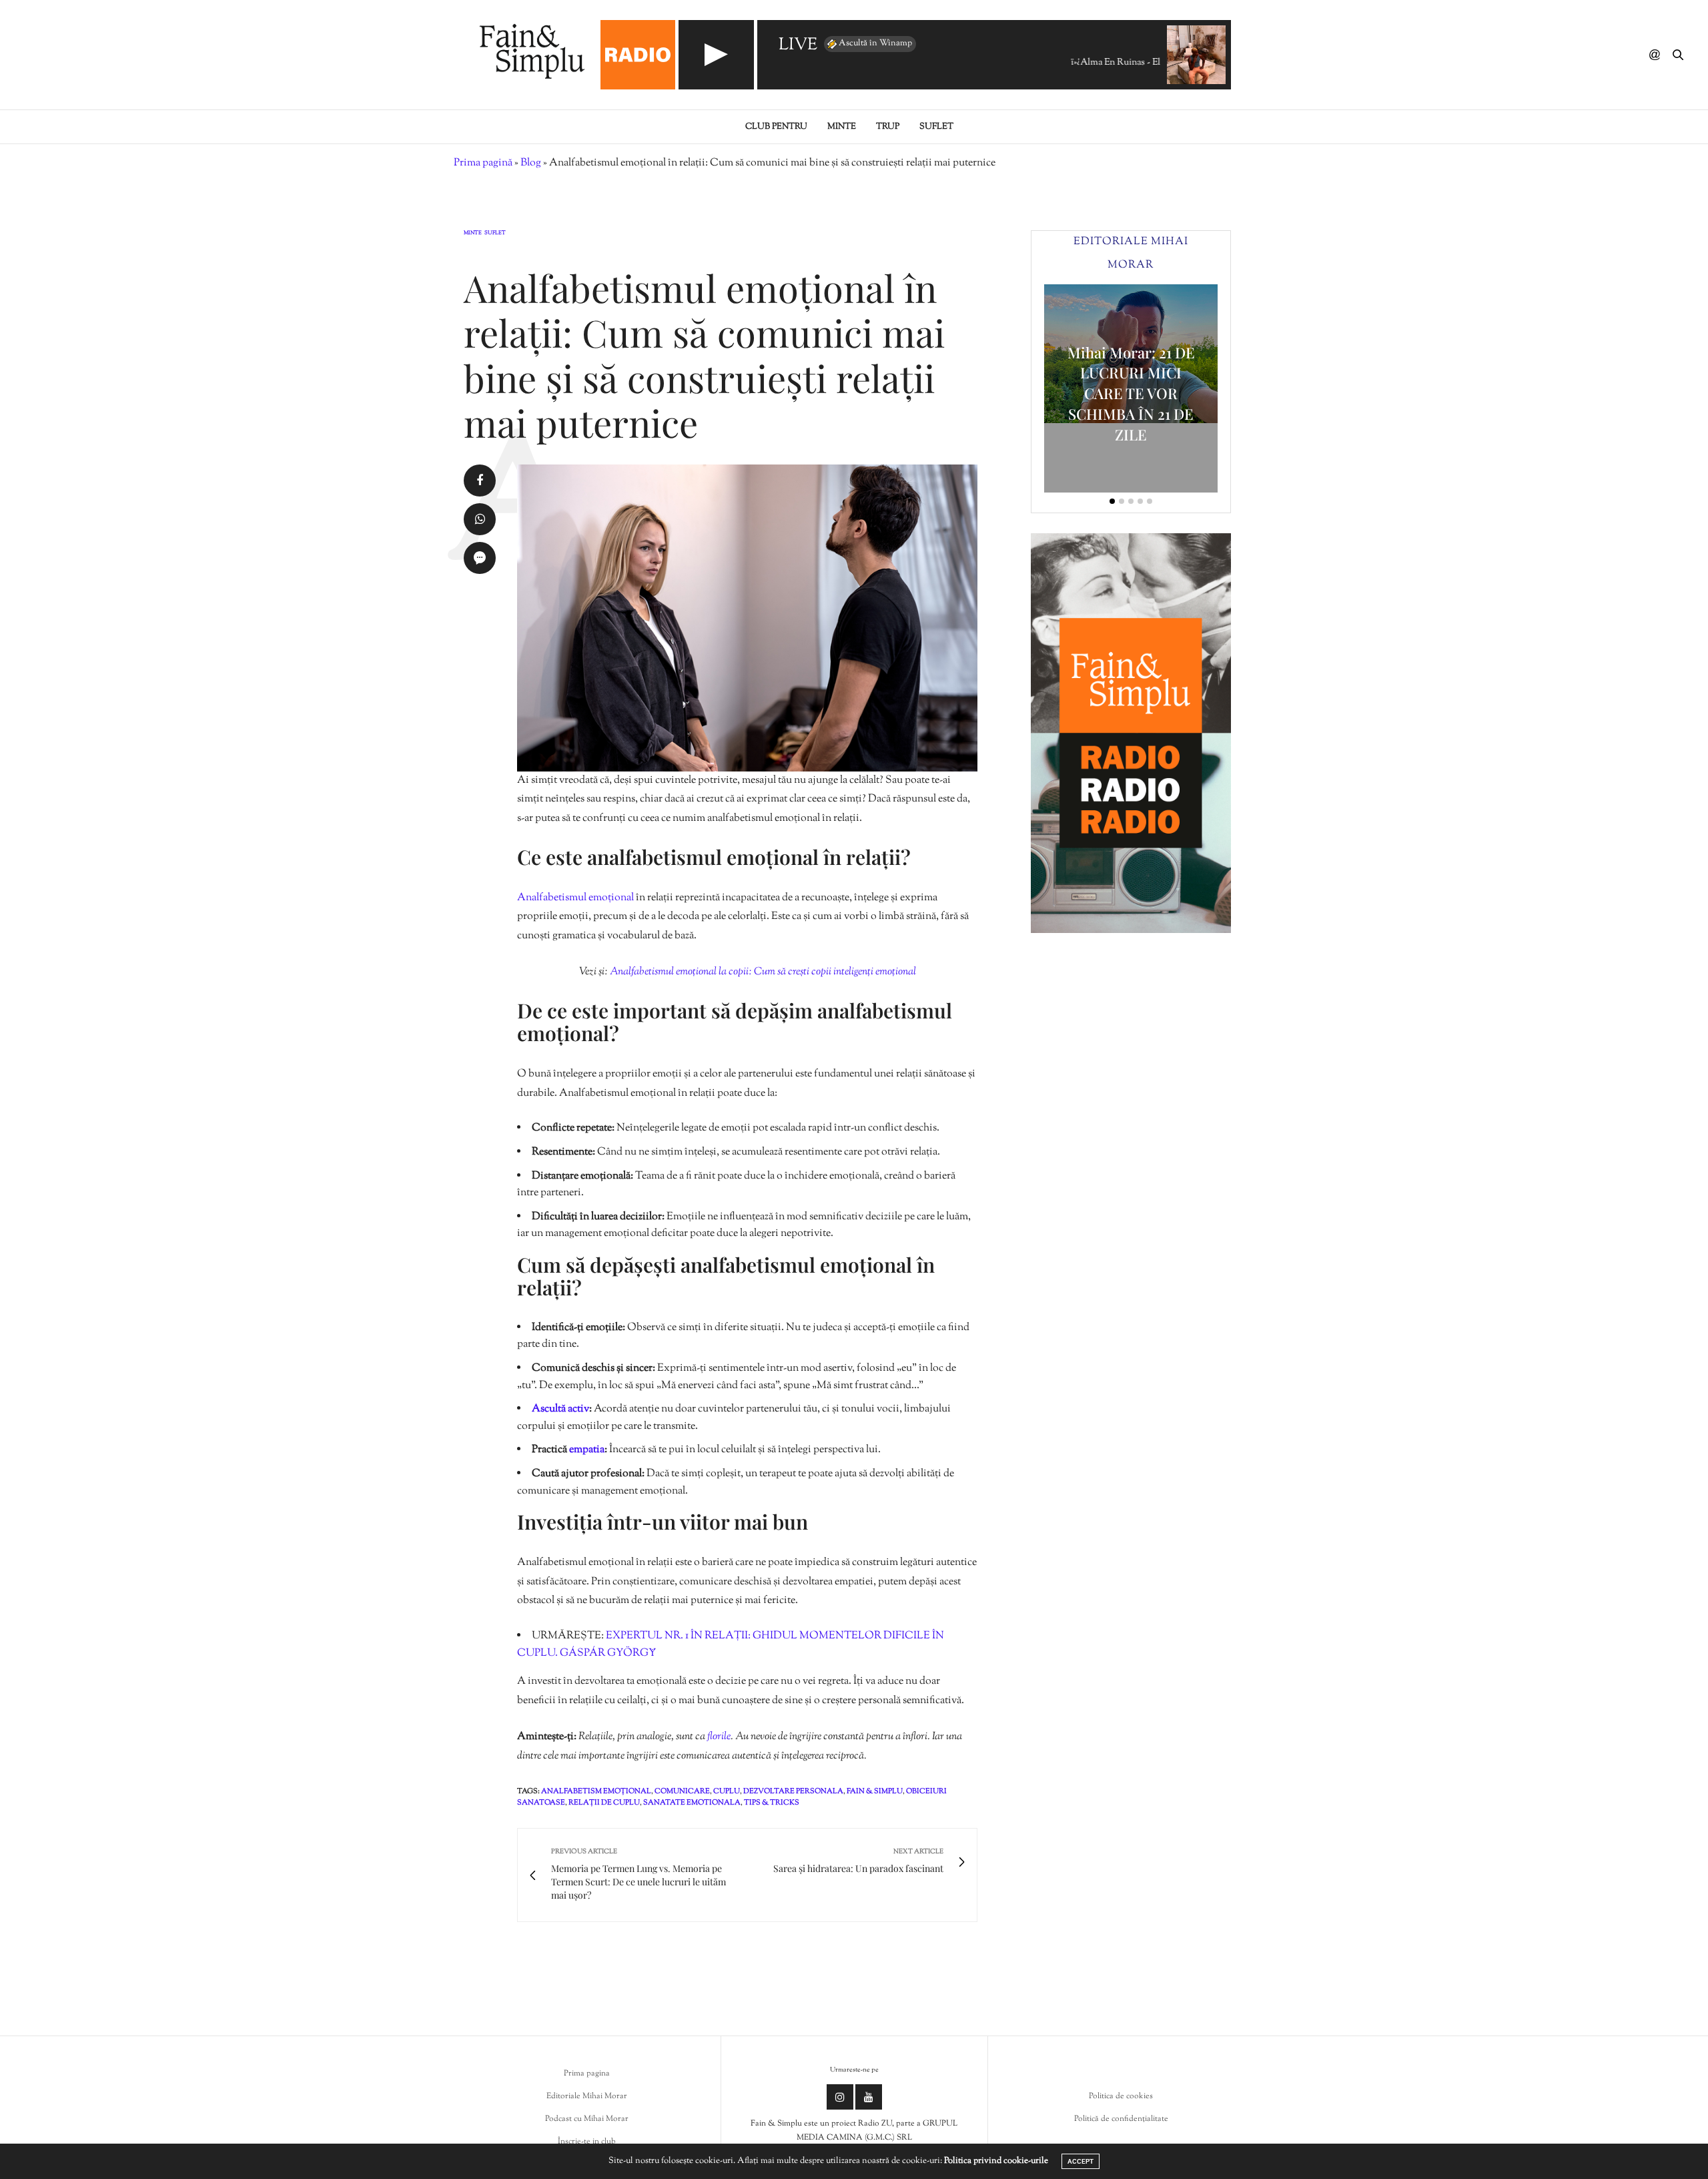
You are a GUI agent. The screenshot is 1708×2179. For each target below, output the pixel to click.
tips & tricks (772, 1803)
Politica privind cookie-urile (996, 2161)
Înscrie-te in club (587, 2142)
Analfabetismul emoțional (575, 898)
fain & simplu (875, 1791)
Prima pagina (587, 2074)
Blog (531, 163)
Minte (842, 127)
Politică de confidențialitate (1121, 2119)
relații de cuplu (604, 1803)
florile (719, 1737)
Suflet (936, 127)
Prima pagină (483, 163)
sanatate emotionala (692, 1803)
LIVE (798, 46)
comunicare (682, 1791)
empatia (587, 1450)
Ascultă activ (560, 1409)
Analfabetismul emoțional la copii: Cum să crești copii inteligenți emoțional (763, 972)
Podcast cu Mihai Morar (587, 2119)
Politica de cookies (1121, 2096)
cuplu (727, 1791)
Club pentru (776, 127)
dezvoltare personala (793, 1791)
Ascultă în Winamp (875, 43)
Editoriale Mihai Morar (587, 2096)
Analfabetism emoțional (596, 1791)
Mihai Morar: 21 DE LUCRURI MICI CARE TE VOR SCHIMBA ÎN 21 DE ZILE (1131, 393)
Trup (888, 127)
